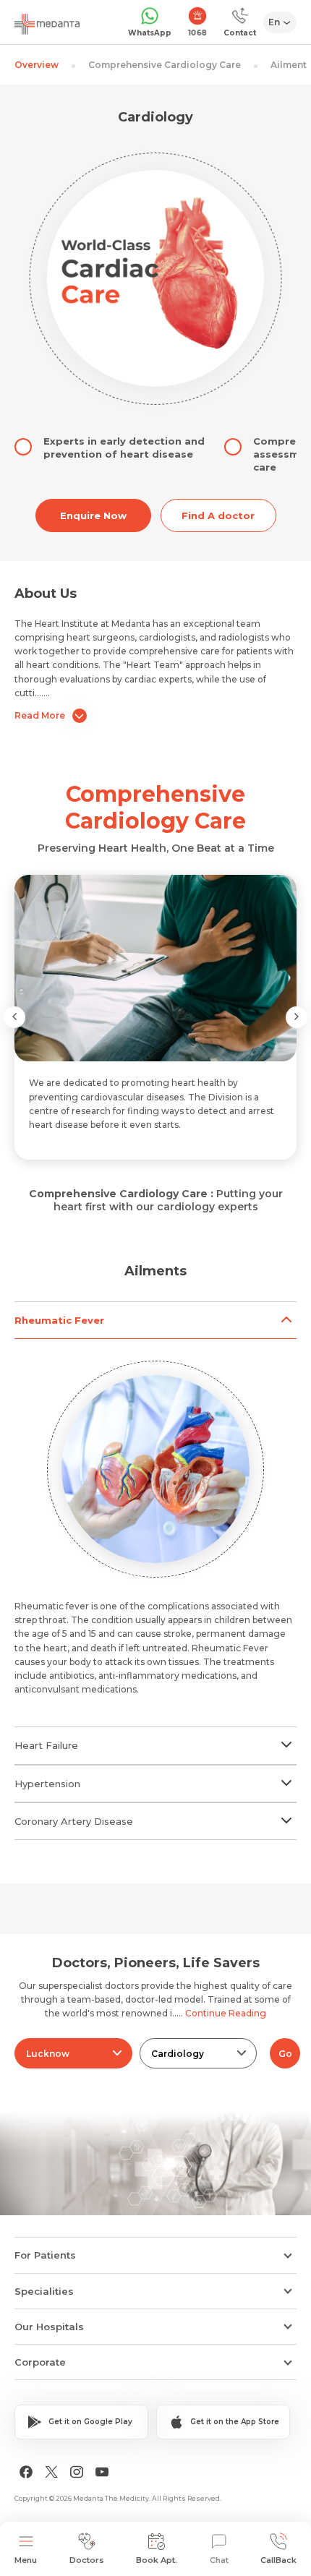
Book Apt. (157, 2560)
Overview (37, 65)
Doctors (87, 2560)
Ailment (289, 65)
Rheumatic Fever (59, 1320)
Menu (26, 2560)
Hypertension (47, 1784)
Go (285, 2054)
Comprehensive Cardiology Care (165, 65)
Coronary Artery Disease (74, 1821)
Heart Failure (46, 1745)
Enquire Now (93, 515)
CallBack (278, 2560)
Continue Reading (226, 2013)
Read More (40, 715)
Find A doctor (218, 515)
